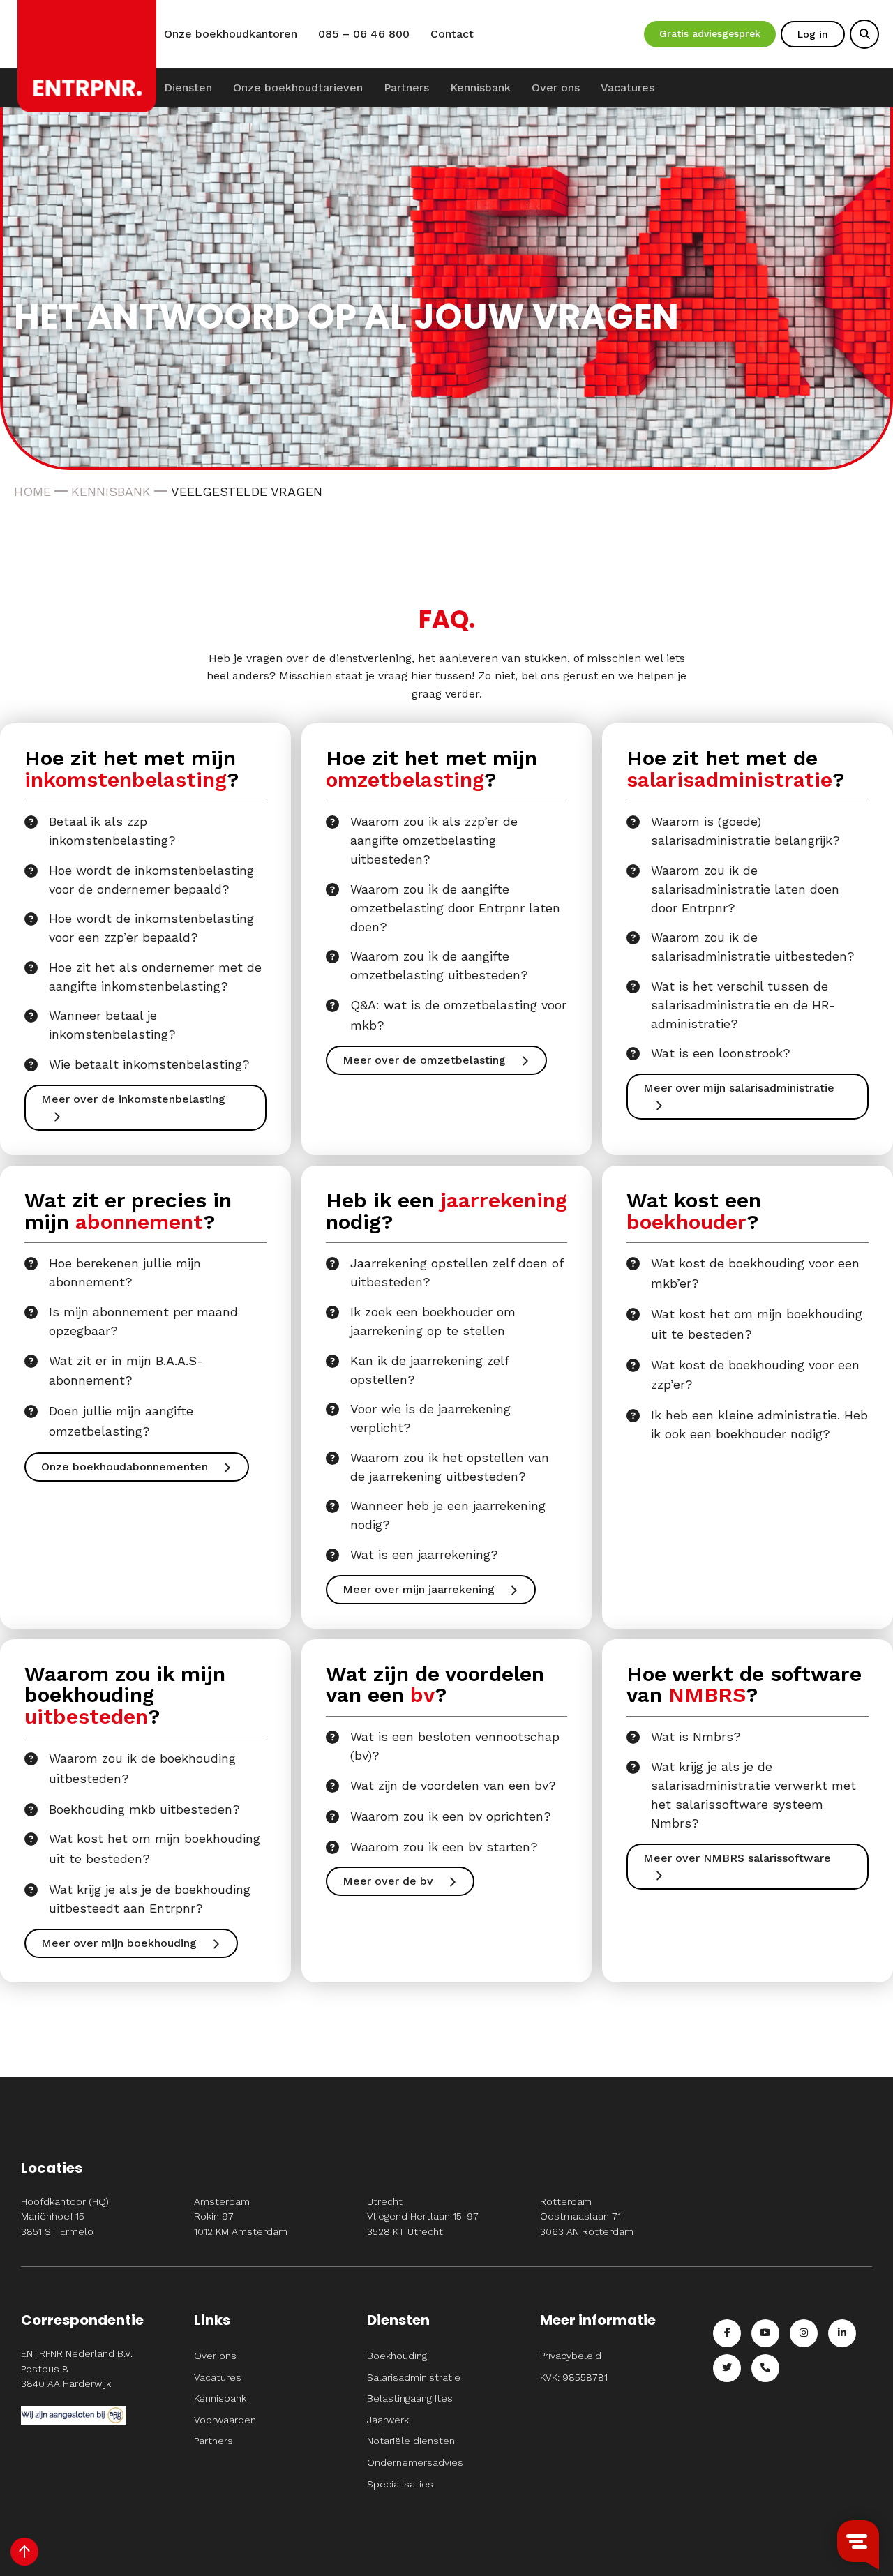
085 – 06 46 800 (364, 34)
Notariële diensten (411, 2441)
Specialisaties (400, 2484)
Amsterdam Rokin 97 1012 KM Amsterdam (241, 2216)
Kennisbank (480, 88)
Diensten (188, 88)
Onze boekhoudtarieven (298, 88)
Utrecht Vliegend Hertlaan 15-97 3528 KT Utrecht (423, 2216)
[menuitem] (188, 88)
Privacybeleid (571, 2356)
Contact (452, 34)
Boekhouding (397, 2356)
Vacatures (628, 88)
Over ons (556, 88)
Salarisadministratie (414, 2377)
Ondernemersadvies (415, 2462)
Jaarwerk (388, 2420)
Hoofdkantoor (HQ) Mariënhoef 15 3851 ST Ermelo (65, 2216)
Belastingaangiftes (410, 2398)
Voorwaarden (225, 2420)
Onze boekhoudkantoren (231, 34)
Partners (406, 88)
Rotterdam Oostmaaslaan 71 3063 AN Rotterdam (587, 2216)
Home (32, 491)
